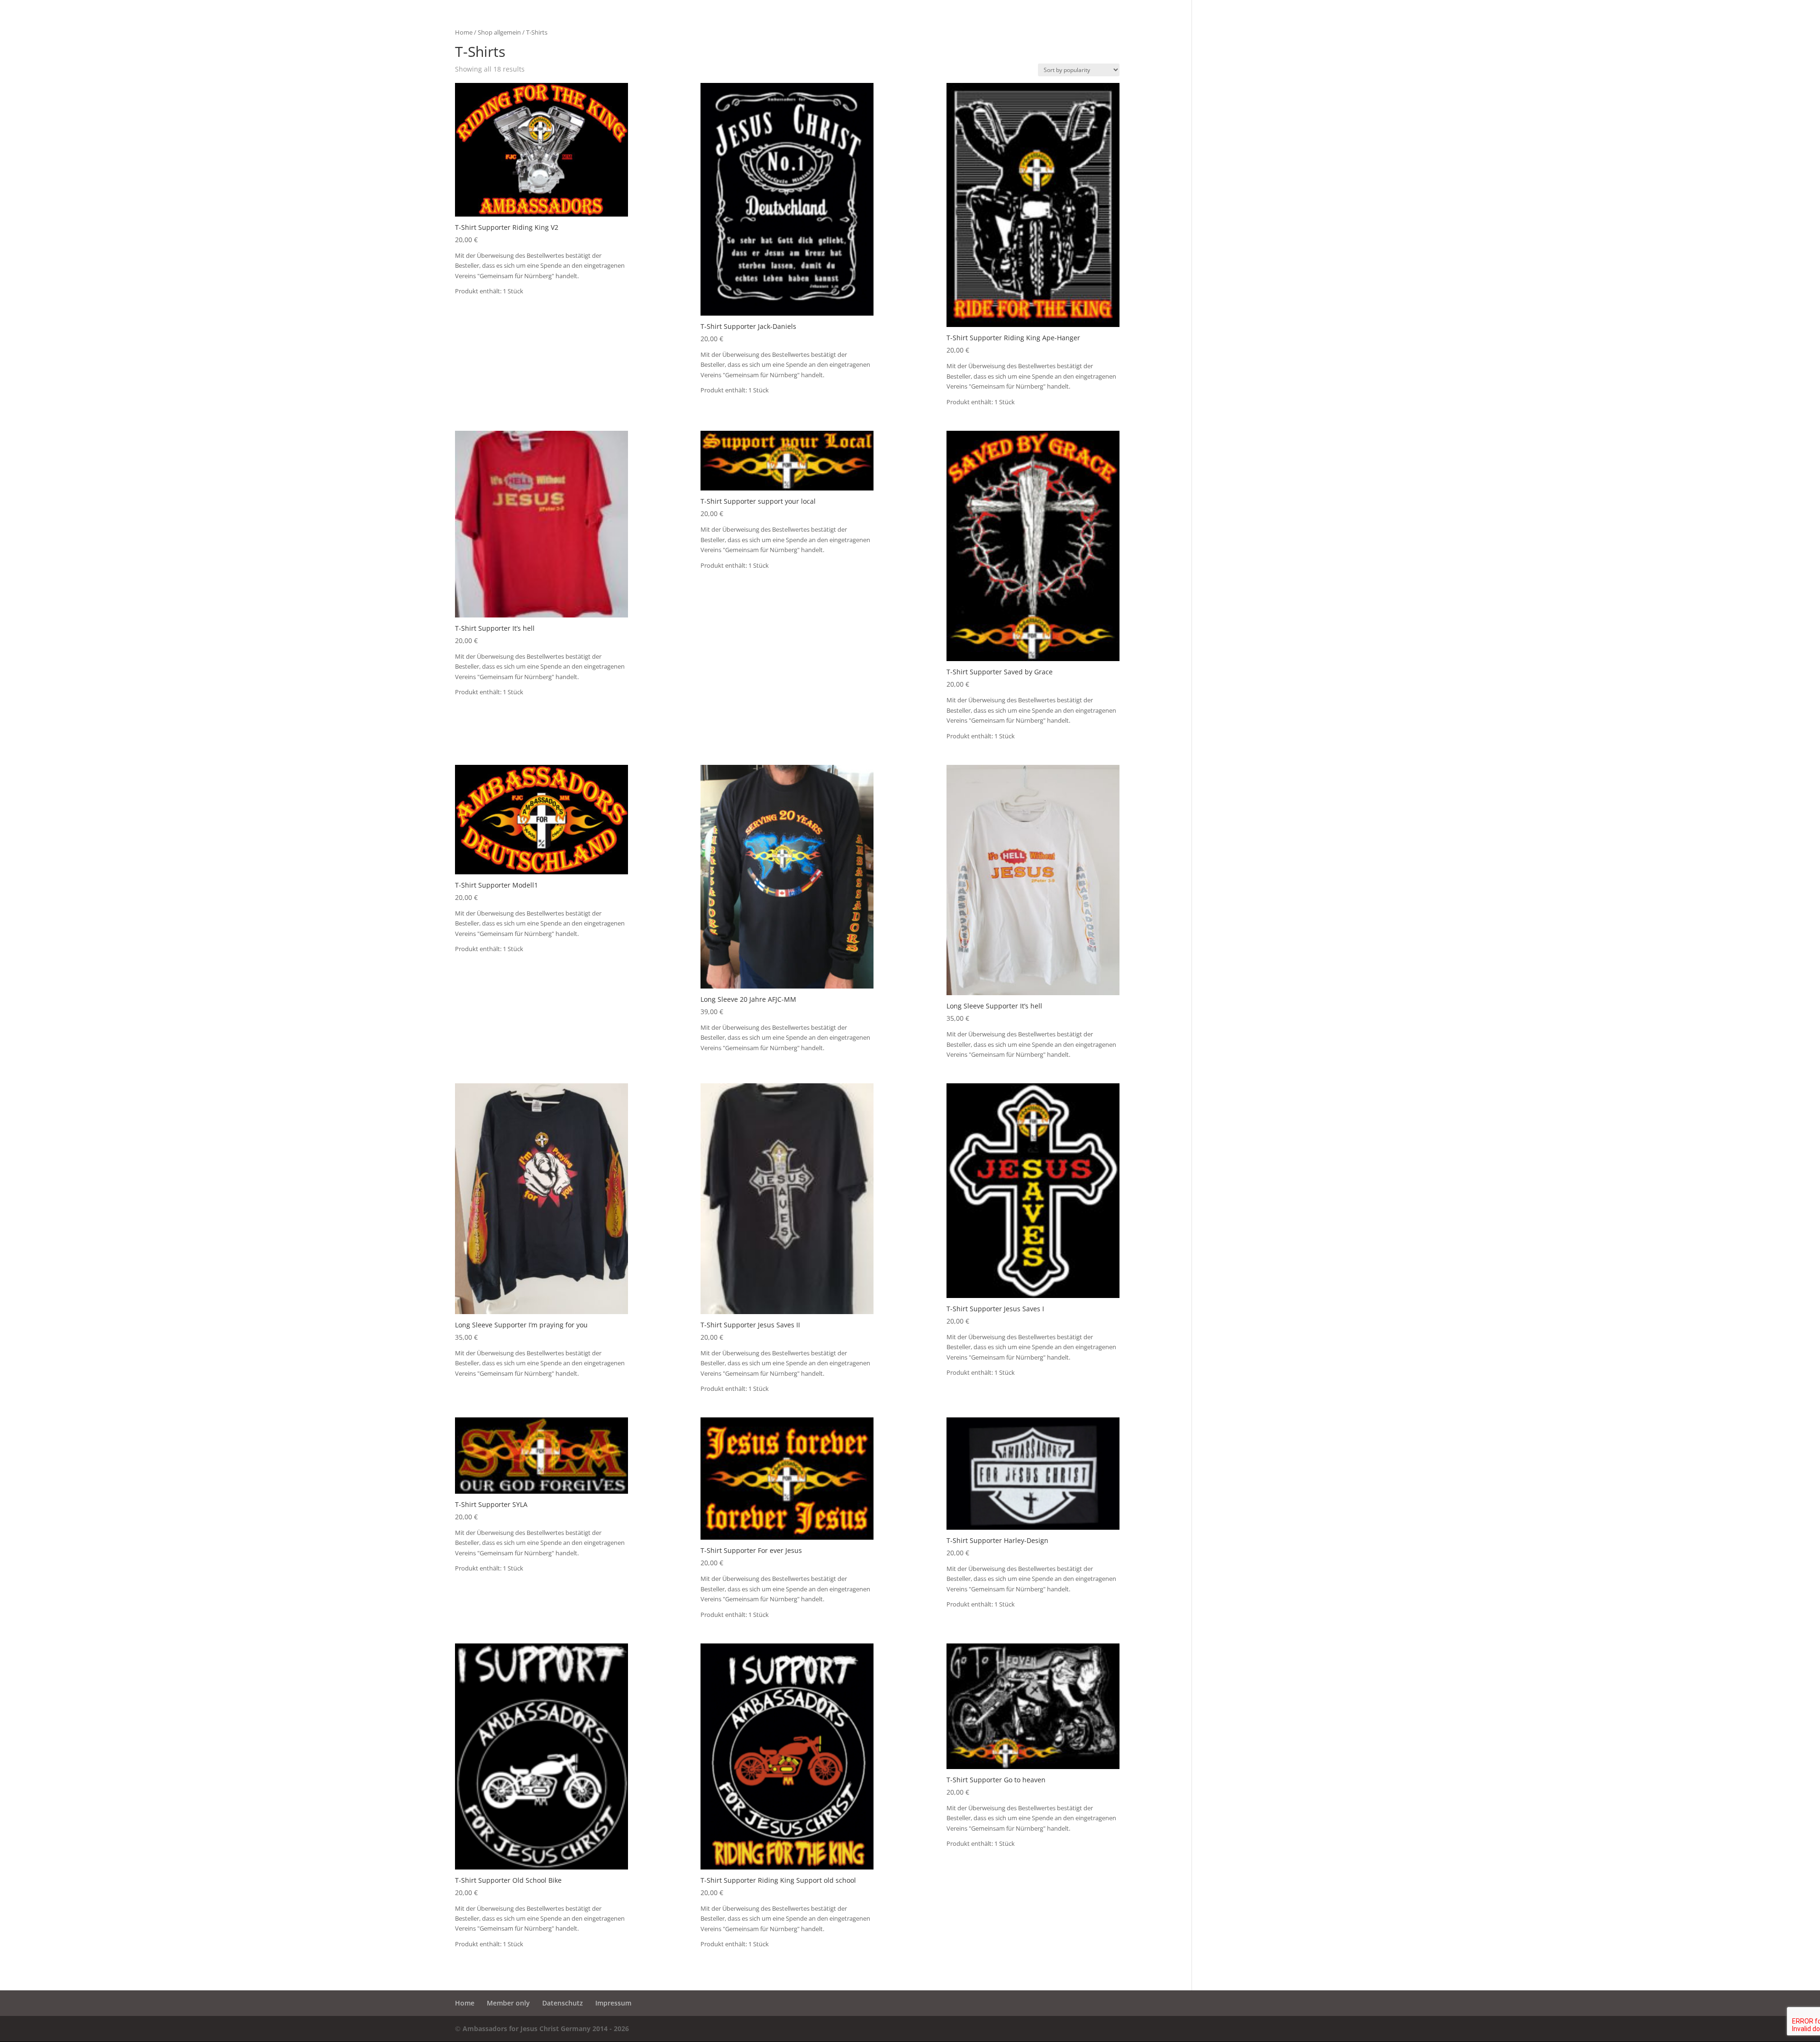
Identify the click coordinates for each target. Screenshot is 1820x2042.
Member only (508, 2003)
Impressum (613, 2003)
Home (464, 32)
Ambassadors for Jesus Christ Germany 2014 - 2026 (546, 2028)
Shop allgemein (499, 32)
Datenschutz (563, 2003)
